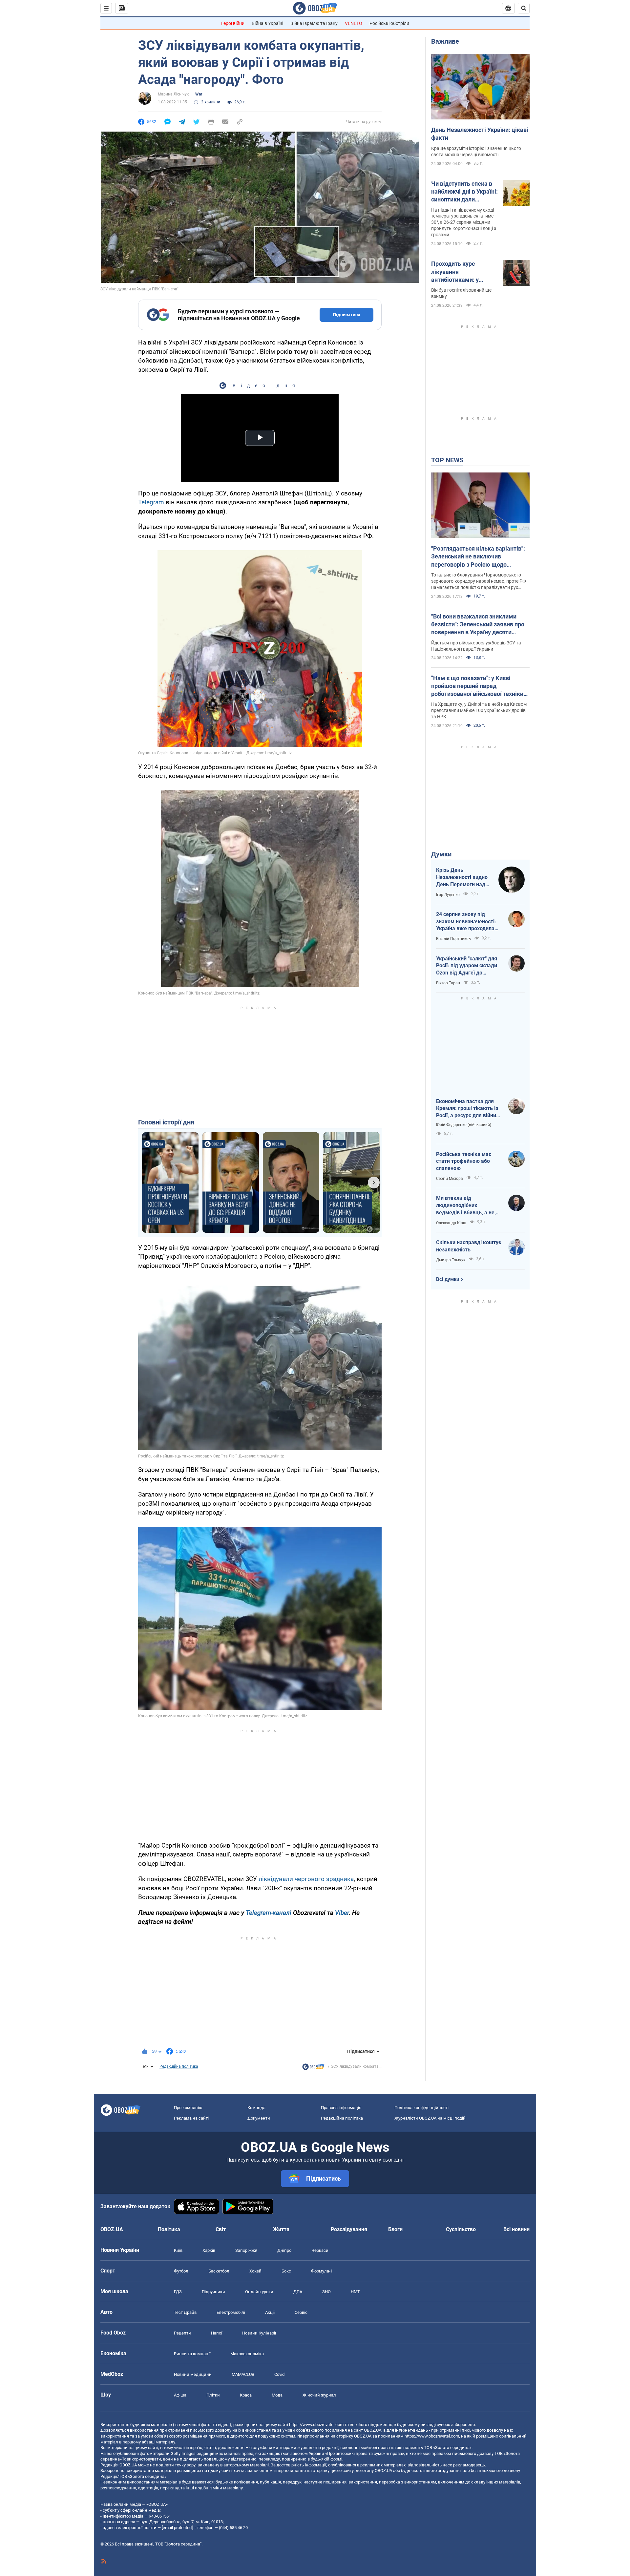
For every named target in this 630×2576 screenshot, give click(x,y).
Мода (277, 2395)
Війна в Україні (267, 23)
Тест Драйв (185, 2312)
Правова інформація (341, 2108)
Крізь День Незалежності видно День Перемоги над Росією (462, 877)
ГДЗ (178, 2292)
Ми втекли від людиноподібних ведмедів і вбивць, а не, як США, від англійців (466, 1205)
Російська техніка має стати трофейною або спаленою (464, 1161)
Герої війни (233, 23)
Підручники (213, 2292)
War (199, 94)
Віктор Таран (448, 983)
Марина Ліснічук (173, 94)
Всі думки (448, 1279)
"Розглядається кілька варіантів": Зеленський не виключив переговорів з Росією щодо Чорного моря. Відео (478, 557)
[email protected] (177, 2528)
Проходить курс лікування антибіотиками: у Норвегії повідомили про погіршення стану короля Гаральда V (461, 272)
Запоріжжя (246, 2250)
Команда (256, 2108)
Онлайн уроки (259, 2292)
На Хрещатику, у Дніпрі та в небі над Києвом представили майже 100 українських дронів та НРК (479, 710)
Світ (221, 2229)
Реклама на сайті (191, 2118)
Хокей (255, 2271)
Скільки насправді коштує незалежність (469, 1246)
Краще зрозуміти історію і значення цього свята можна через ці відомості (476, 151)
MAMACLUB (243, 2374)
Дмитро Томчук (451, 1260)
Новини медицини (193, 2374)
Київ (178, 2250)
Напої (217, 2333)
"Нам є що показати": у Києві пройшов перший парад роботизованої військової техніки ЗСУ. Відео (477, 686)
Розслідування (349, 2229)
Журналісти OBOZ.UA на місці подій (430, 2118)
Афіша (180, 2395)
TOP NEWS (447, 460)
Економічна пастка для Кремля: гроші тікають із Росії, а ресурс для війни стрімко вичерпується (467, 1109)
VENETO (354, 23)
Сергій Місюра (450, 1179)
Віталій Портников (453, 939)
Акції (270, 2312)
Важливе (445, 41)
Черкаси (320, 2250)
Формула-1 (322, 2271)
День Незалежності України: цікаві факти (480, 134)
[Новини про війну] (313, 2068)
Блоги (395, 2229)
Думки (441, 854)
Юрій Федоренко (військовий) (464, 1125)
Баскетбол (219, 2271)
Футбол (181, 2271)
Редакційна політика (179, 2066)
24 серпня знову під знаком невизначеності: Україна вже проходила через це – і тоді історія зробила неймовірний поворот (466, 922)
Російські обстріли (389, 23)
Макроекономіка (247, 2354)
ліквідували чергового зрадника (306, 1879)
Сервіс (301, 2312)
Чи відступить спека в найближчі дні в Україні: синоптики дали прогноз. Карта (464, 192)
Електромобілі (231, 2312)
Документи (259, 2118)
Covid (279, 2374)
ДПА (298, 2292)
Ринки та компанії (192, 2354)
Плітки (213, 2395)
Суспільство (461, 2229)
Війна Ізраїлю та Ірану (314, 23)
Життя (281, 2229)
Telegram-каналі (269, 1913)
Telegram (151, 502)
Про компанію (188, 2108)
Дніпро (284, 2250)
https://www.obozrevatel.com (316, 2425)
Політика (169, 2229)
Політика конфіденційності (421, 2108)
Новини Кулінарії (259, 2333)
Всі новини (516, 2229)
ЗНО (326, 2292)
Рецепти (182, 2333)
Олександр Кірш (451, 1223)
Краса (246, 2395)
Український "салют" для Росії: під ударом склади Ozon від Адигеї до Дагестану (467, 966)
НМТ (355, 2292)
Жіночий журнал (319, 2395)
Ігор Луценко (448, 895)
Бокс (286, 2271)
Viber (342, 1913)
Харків (209, 2250)
